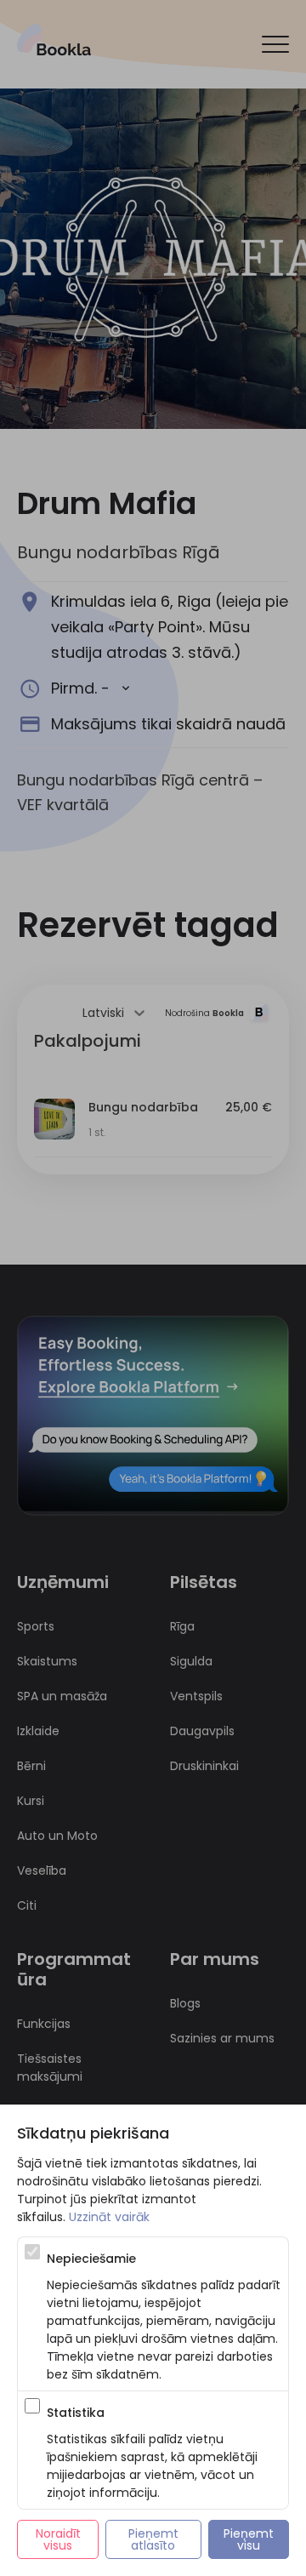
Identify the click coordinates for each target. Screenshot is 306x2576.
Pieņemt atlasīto (155, 2539)
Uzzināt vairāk (109, 2217)
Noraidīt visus (60, 2539)
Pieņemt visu (250, 2539)
